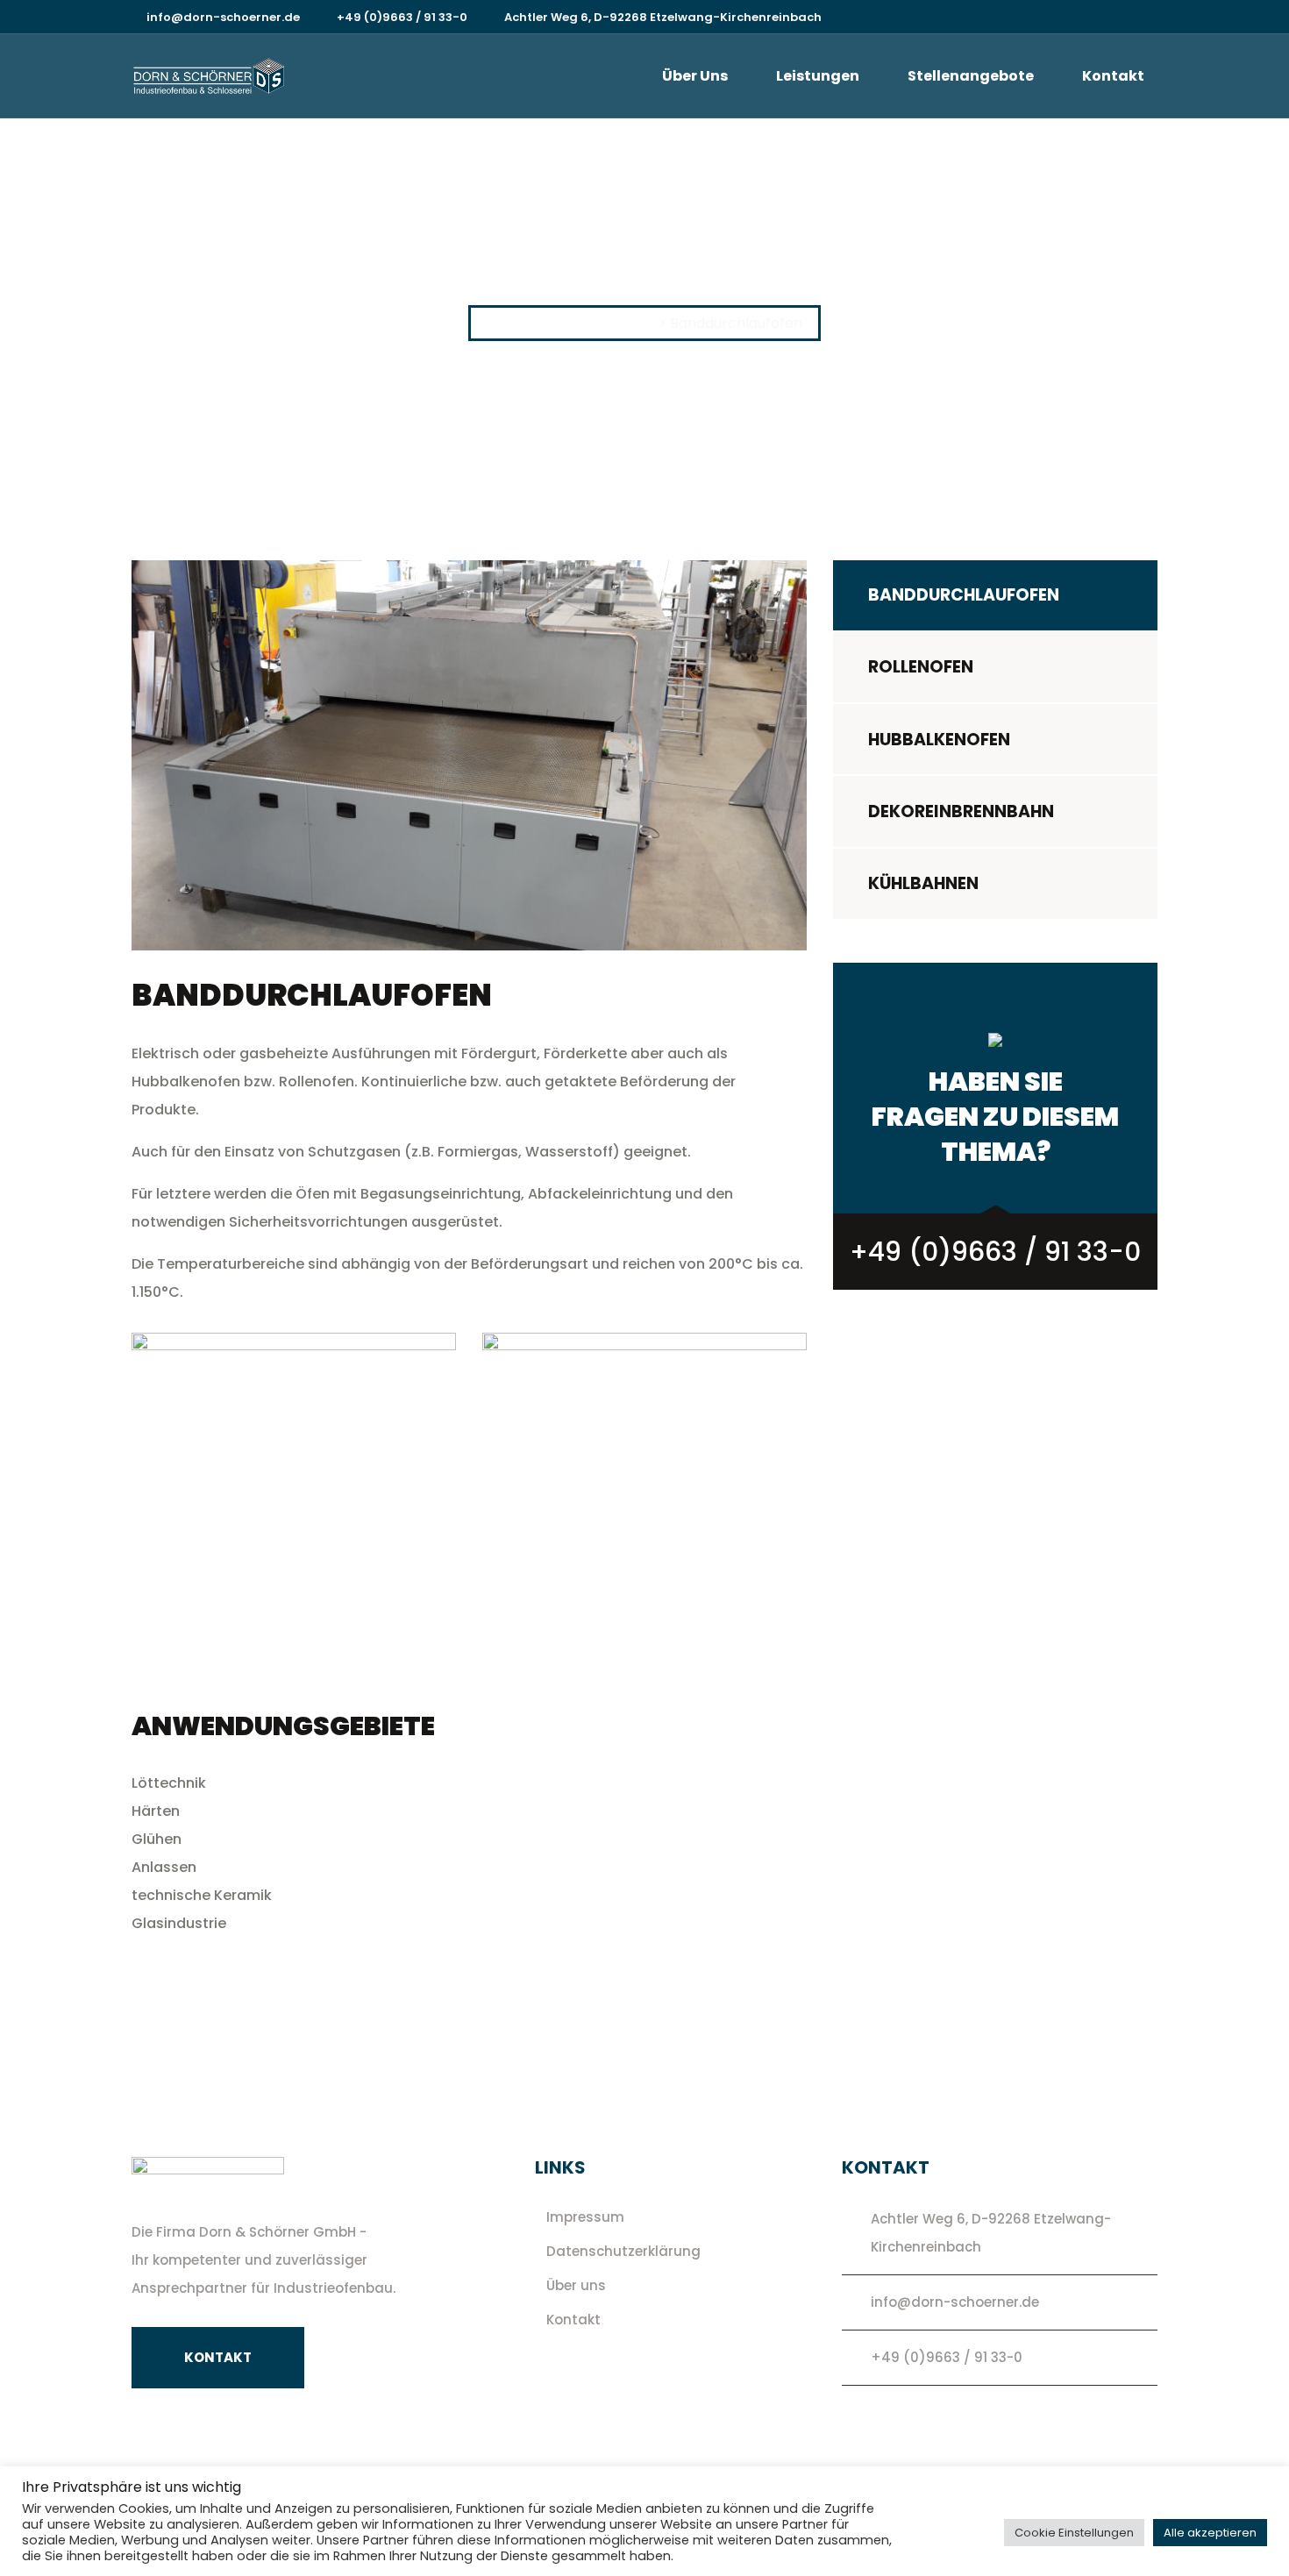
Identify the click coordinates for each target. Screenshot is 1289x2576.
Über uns (695, 76)
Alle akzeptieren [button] (1210, 2533)
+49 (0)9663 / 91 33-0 (402, 17)
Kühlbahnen (923, 883)
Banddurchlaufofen (964, 595)
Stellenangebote (971, 76)
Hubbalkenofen (939, 740)
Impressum (585, 2217)
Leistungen (818, 76)
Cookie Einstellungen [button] (1074, 2533)
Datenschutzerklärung (623, 2251)
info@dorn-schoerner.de (223, 17)
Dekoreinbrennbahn (961, 811)
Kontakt (1113, 76)
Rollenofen (921, 667)
